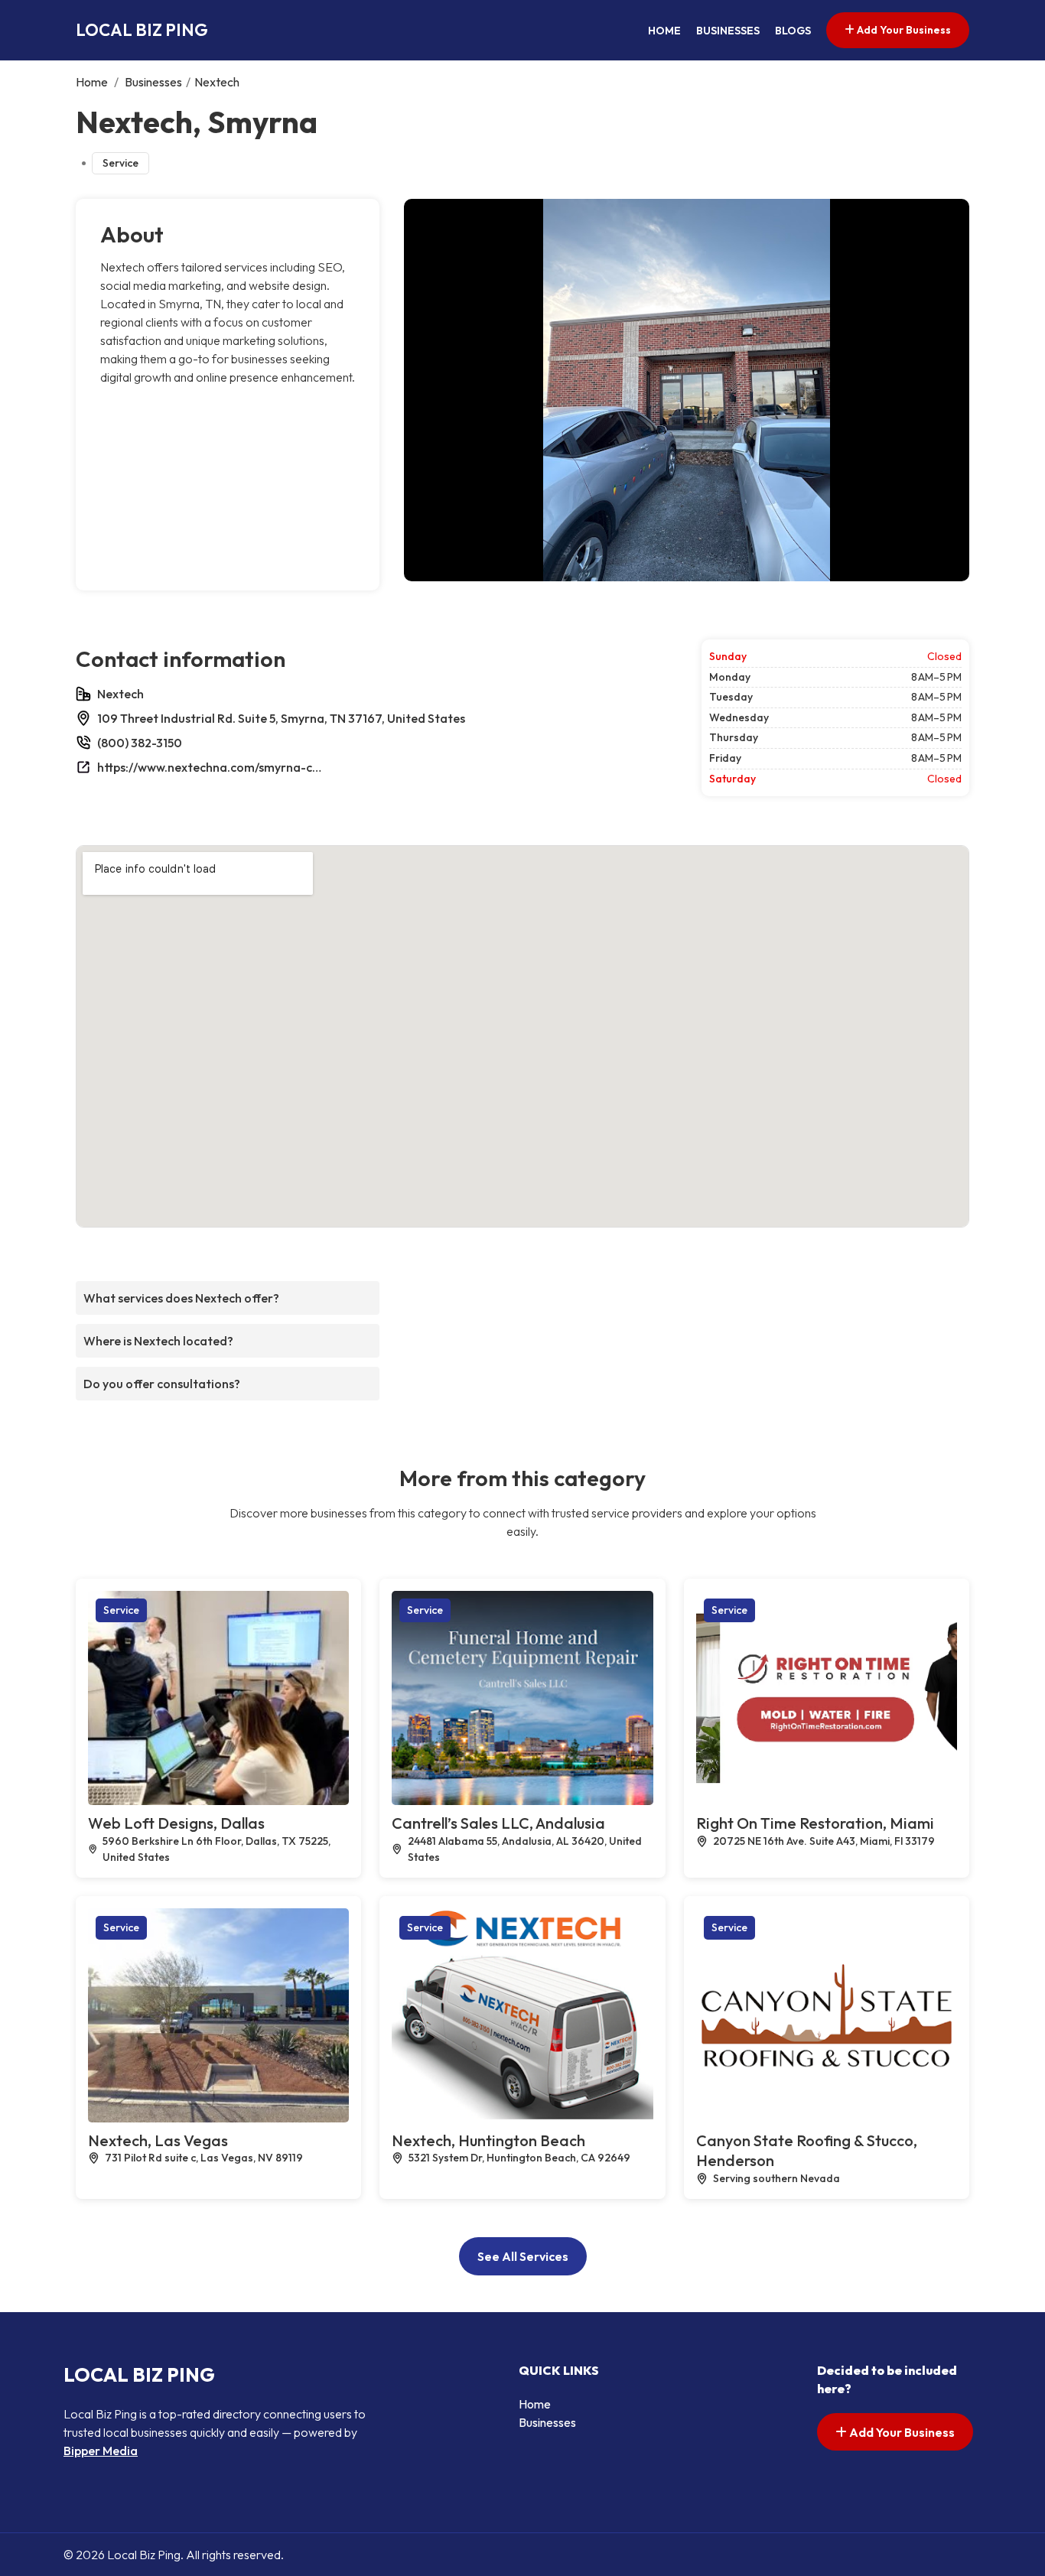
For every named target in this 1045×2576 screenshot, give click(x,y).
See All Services (523, 2256)
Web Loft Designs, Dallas (176, 1823)
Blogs (793, 31)
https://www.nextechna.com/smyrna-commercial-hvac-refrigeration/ (212, 767)
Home (664, 31)
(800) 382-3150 (140, 743)
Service (120, 163)
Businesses (728, 31)
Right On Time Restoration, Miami (815, 1823)
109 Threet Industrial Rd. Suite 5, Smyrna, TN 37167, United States (281, 718)
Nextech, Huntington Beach (488, 2140)
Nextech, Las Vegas (158, 2140)
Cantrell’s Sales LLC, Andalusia (498, 1823)
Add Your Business (903, 30)
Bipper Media (101, 2451)
